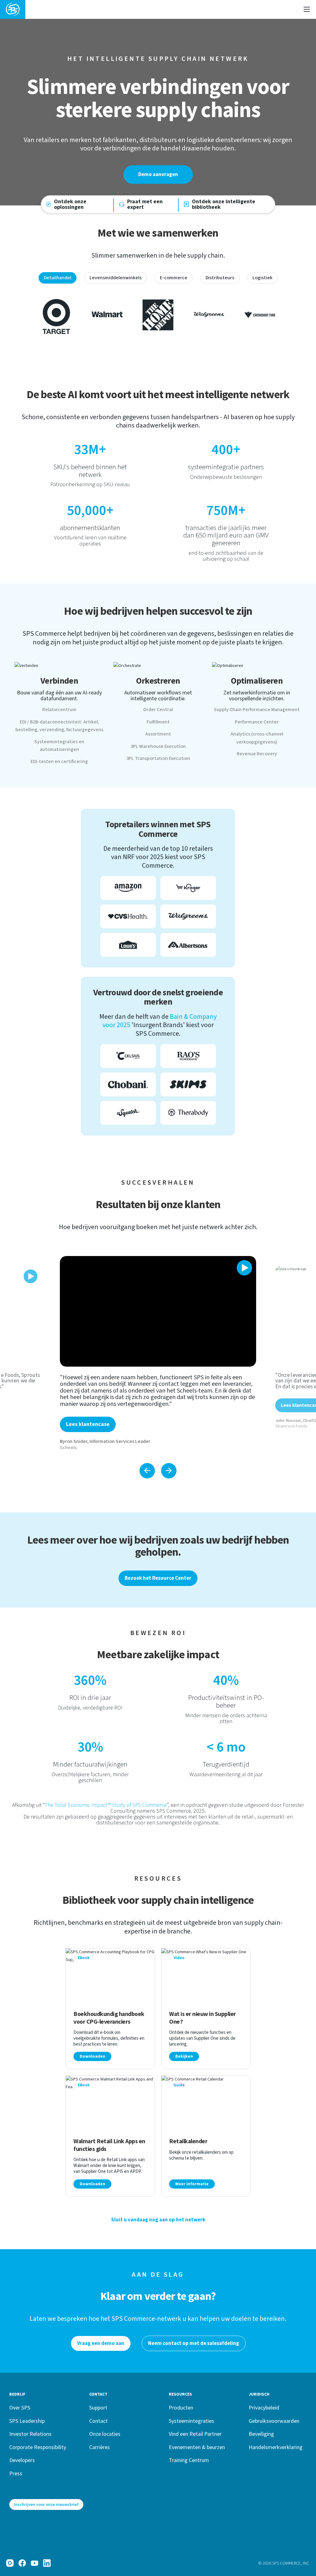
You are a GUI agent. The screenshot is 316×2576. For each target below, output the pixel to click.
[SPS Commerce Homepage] (13, 9)
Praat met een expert (145, 204)
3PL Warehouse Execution (158, 746)
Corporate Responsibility (38, 2447)
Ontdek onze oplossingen (70, 204)
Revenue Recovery (257, 754)
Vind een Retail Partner (195, 2434)
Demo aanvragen (158, 175)
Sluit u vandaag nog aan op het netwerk (158, 2220)
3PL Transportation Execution (158, 758)
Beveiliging (261, 2434)
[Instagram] (10, 2563)
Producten (181, 2407)
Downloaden (92, 2056)
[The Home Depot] (158, 314)
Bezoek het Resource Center (158, 1578)
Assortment (158, 734)
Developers (22, 2460)
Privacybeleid (264, 2407)
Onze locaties (105, 2434)
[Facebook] (22, 2563)
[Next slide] (169, 1471)
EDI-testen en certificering (59, 761)
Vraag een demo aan (101, 2343)
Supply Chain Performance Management (257, 710)
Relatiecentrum (59, 710)
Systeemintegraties (191, 2421)
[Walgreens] (209, 314)
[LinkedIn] (47, 2563)
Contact (98, 2421)
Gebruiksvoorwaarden (274, 2421)
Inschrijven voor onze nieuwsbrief (46, 2504)
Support (98, 2407)
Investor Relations (30, 2434)
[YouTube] (35, 2563)
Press (16, 2473)
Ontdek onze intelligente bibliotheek (224, 204)
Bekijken (184, 2056)
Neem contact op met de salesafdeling (194, 2343)
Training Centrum (189, 2460)
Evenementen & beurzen (197, 2447)
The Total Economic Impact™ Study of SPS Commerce (106, 1805)
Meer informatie (192, 2184)
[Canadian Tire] (260, 314)
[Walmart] (107, 314)
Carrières (100, 2447)
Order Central (158, 710)
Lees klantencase (88, 1424)
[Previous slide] (147, 1471)
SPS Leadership (27, 2421)
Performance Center (257, 722)
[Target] (56, 314)
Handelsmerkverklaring (276, 2447)
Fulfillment (158, 722)
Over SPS (20, 2407)
